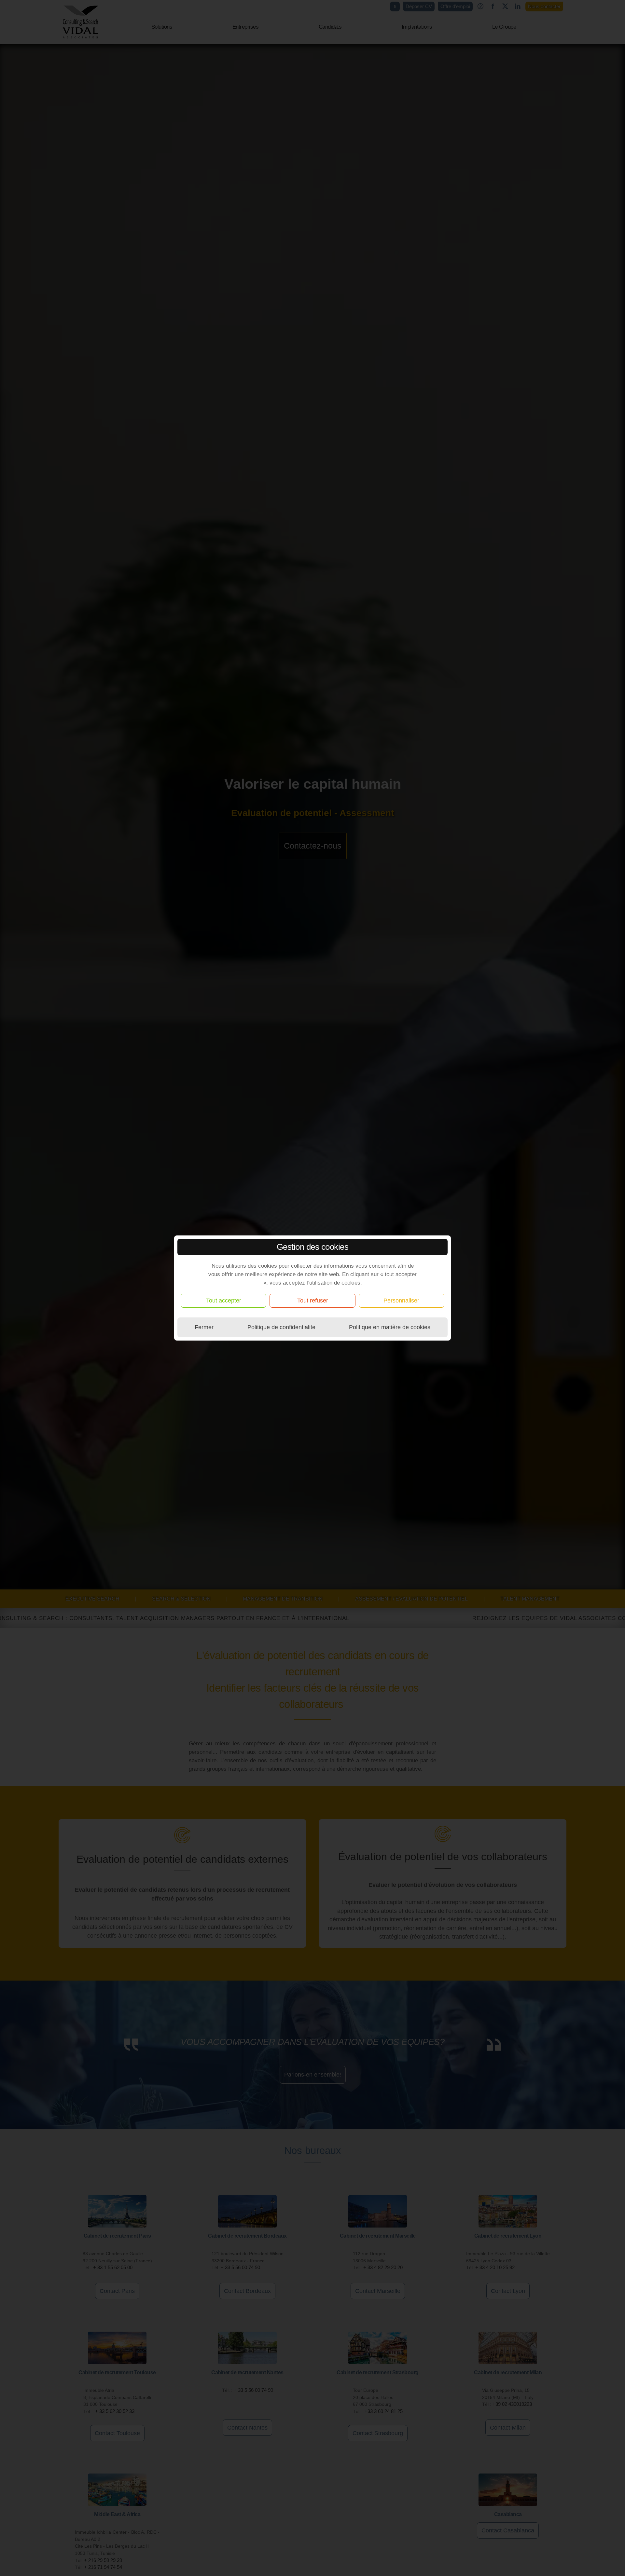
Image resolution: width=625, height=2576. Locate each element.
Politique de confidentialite (281, 1327)
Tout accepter (224, 1301)
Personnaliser (401, 1301)
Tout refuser (313, 1301)
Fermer (204, 1327)
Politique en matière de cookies (390, 1327)
